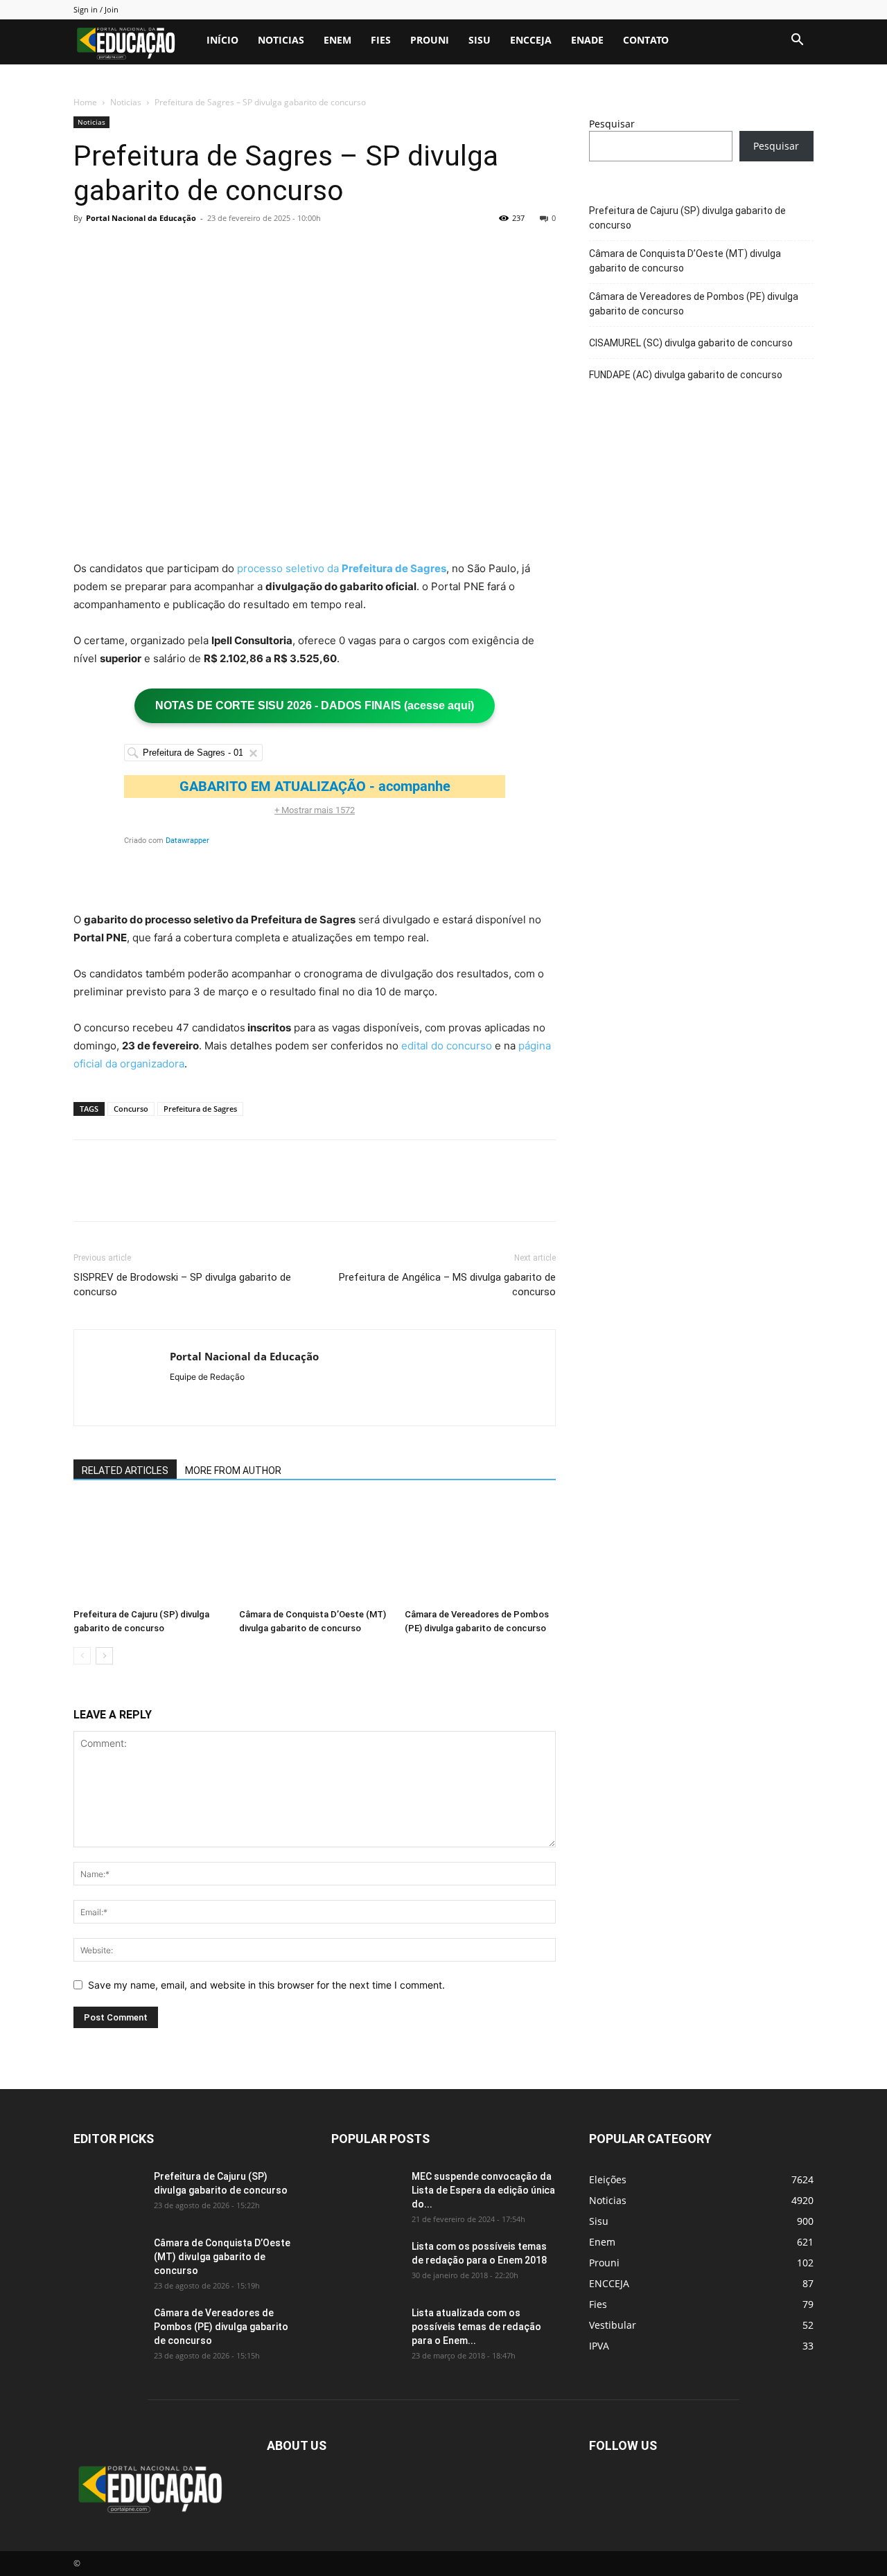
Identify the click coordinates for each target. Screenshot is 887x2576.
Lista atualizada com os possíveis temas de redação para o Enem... (476, 2327)
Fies (381, 40)
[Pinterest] (151, 249)
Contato (646, 40)
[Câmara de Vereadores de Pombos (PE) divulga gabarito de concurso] (480, 1551)
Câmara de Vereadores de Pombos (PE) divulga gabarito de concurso (694, 304)
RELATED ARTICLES (125, 1471)
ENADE (587, 40)
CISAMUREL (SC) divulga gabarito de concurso (691, 343)
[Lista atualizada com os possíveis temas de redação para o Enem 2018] (366, 2330)
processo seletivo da (342, 568)
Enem (337, 40)
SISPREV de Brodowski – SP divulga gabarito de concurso (182, 1285)
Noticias (281, 40)
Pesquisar (612, 124)
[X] (119, 249)
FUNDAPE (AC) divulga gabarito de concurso (686, 375)
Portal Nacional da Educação (141, 218)
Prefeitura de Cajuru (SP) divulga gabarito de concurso (687, 218)
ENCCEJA (531, 40)
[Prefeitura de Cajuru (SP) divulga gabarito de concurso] (149, 1551)
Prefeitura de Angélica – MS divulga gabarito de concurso (447, 1285)
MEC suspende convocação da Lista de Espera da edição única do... (483, 2190)
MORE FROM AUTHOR (233, 1471)
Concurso (131, 1109)
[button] (797, 41)
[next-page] (104, 1656)
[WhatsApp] (183, 249)
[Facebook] (87, 249)
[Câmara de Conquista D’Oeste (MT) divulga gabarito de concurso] (315, 1551)
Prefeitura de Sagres (200, 1109)
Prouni (430, 40)
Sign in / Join (96, 9)
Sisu (480, 40)
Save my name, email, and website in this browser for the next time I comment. (266, 1985)
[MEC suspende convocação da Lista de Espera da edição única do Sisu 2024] (363, 2192)
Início (222, 40)
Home (85, 102)
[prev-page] (82, 1656)
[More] (216, 249)
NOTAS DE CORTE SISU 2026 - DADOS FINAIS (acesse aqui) (315, 705)
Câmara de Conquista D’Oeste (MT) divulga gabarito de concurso (685, 261)
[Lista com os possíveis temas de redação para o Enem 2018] (366, 2264)
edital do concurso (447, 1046)
